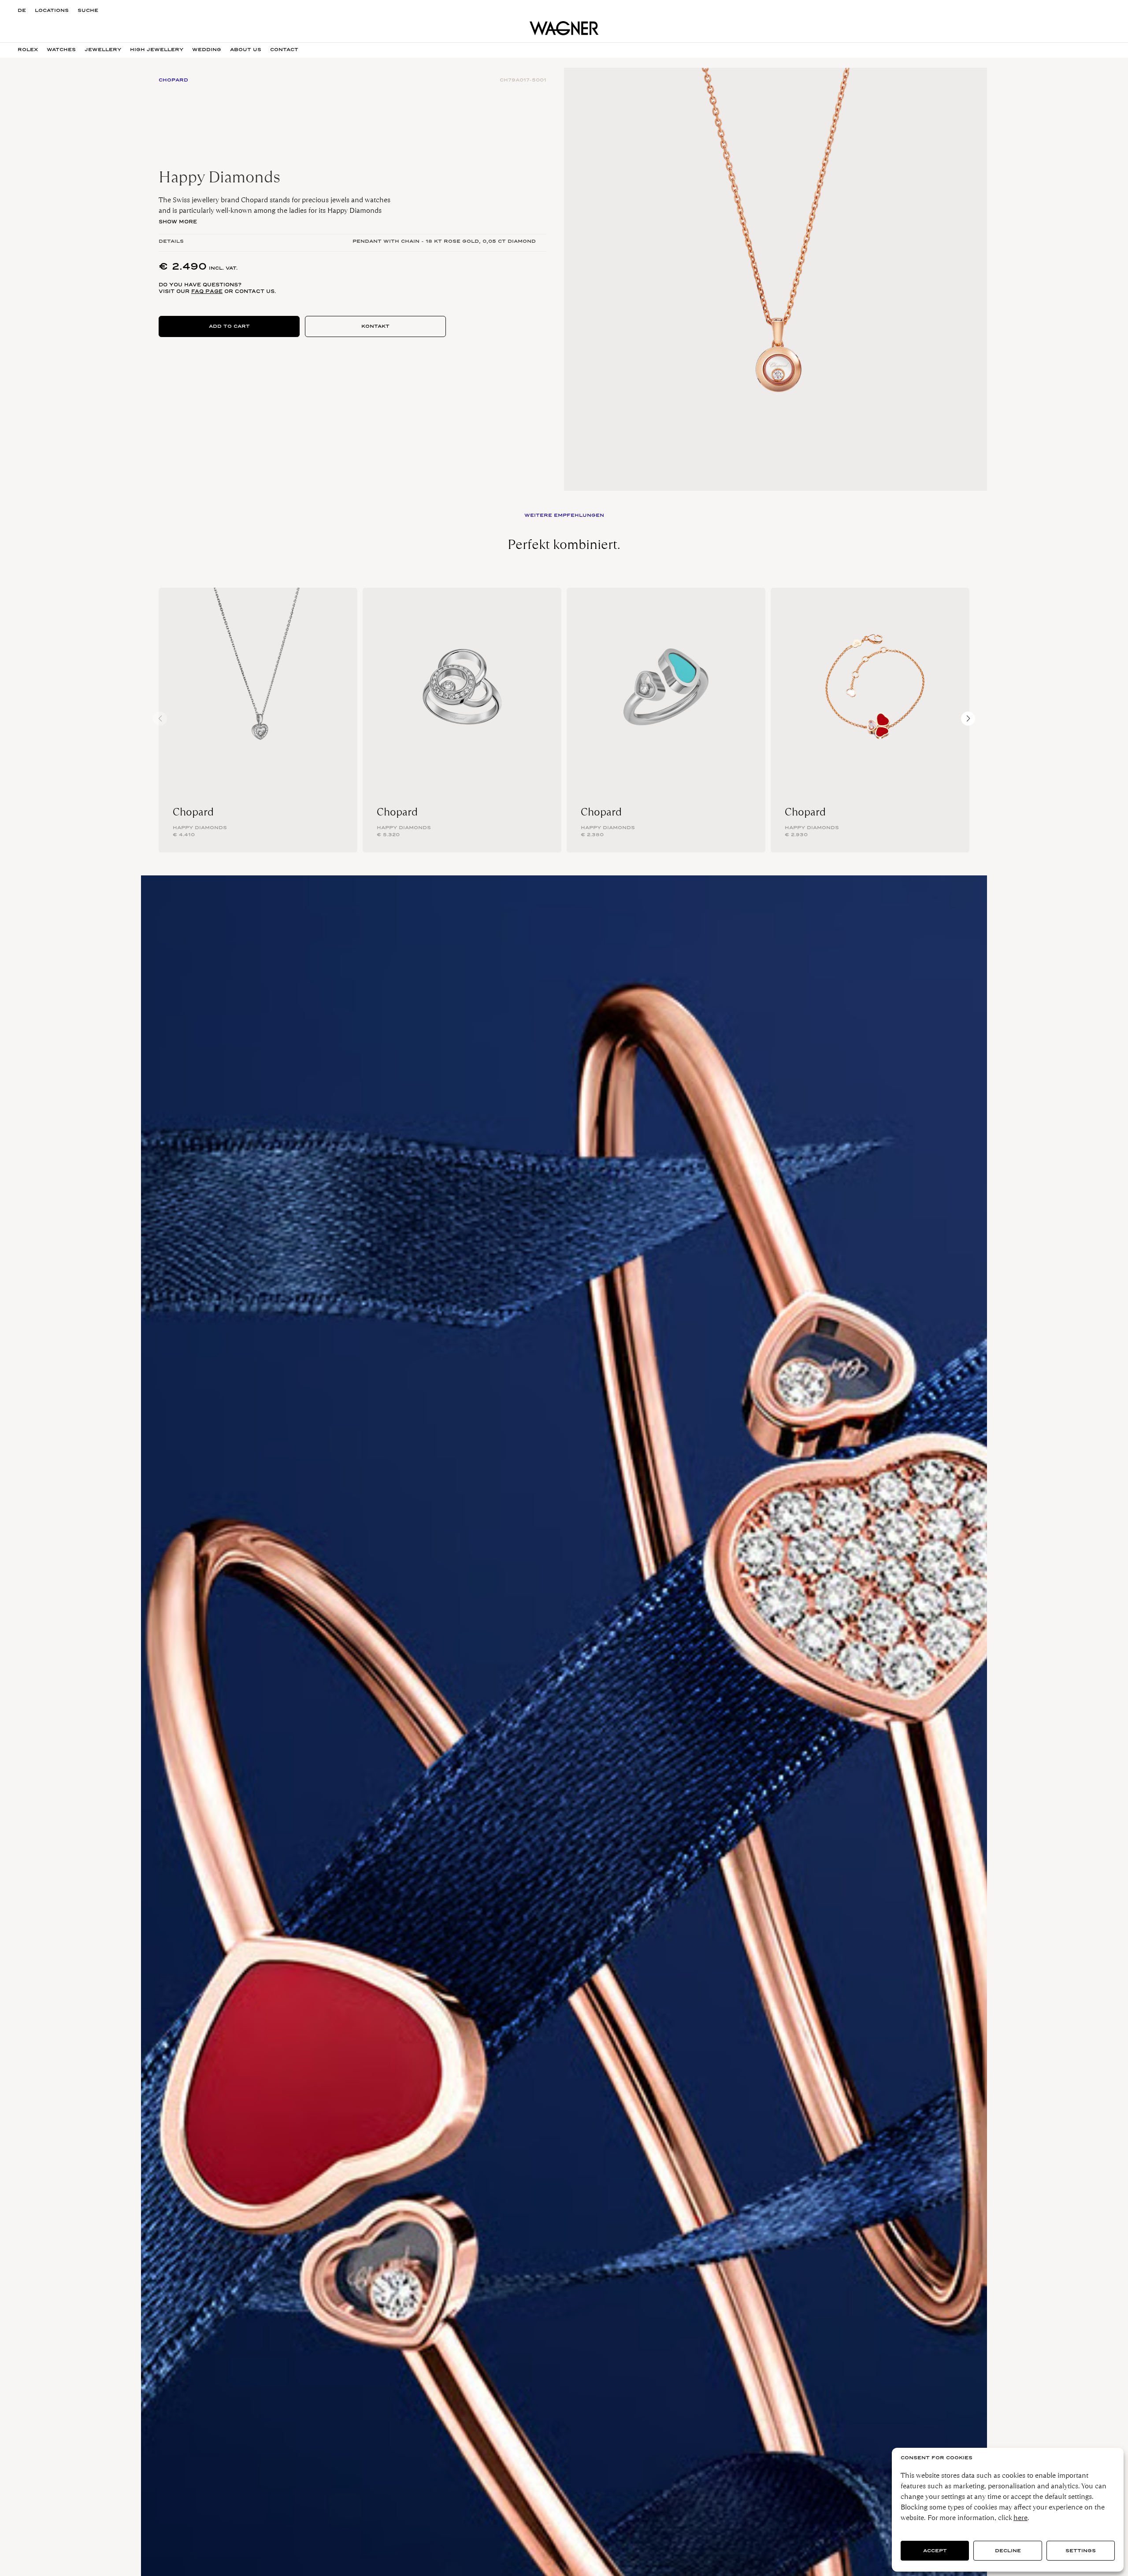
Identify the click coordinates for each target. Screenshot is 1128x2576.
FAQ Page (207, 291)
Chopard (193, 812)
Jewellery (103, 50)
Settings (1081, 2551)
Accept (935, 2551)
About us (246, 50)
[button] (968, 719)
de (22, 10)
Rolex (28, 50)
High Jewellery (157, 50)
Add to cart (229, 326)
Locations (52, 10)
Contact (284, 50)
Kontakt (375, 326)
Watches (61, 50)
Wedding (207, 50)
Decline (1008, 2551)
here (1020, 2518)
